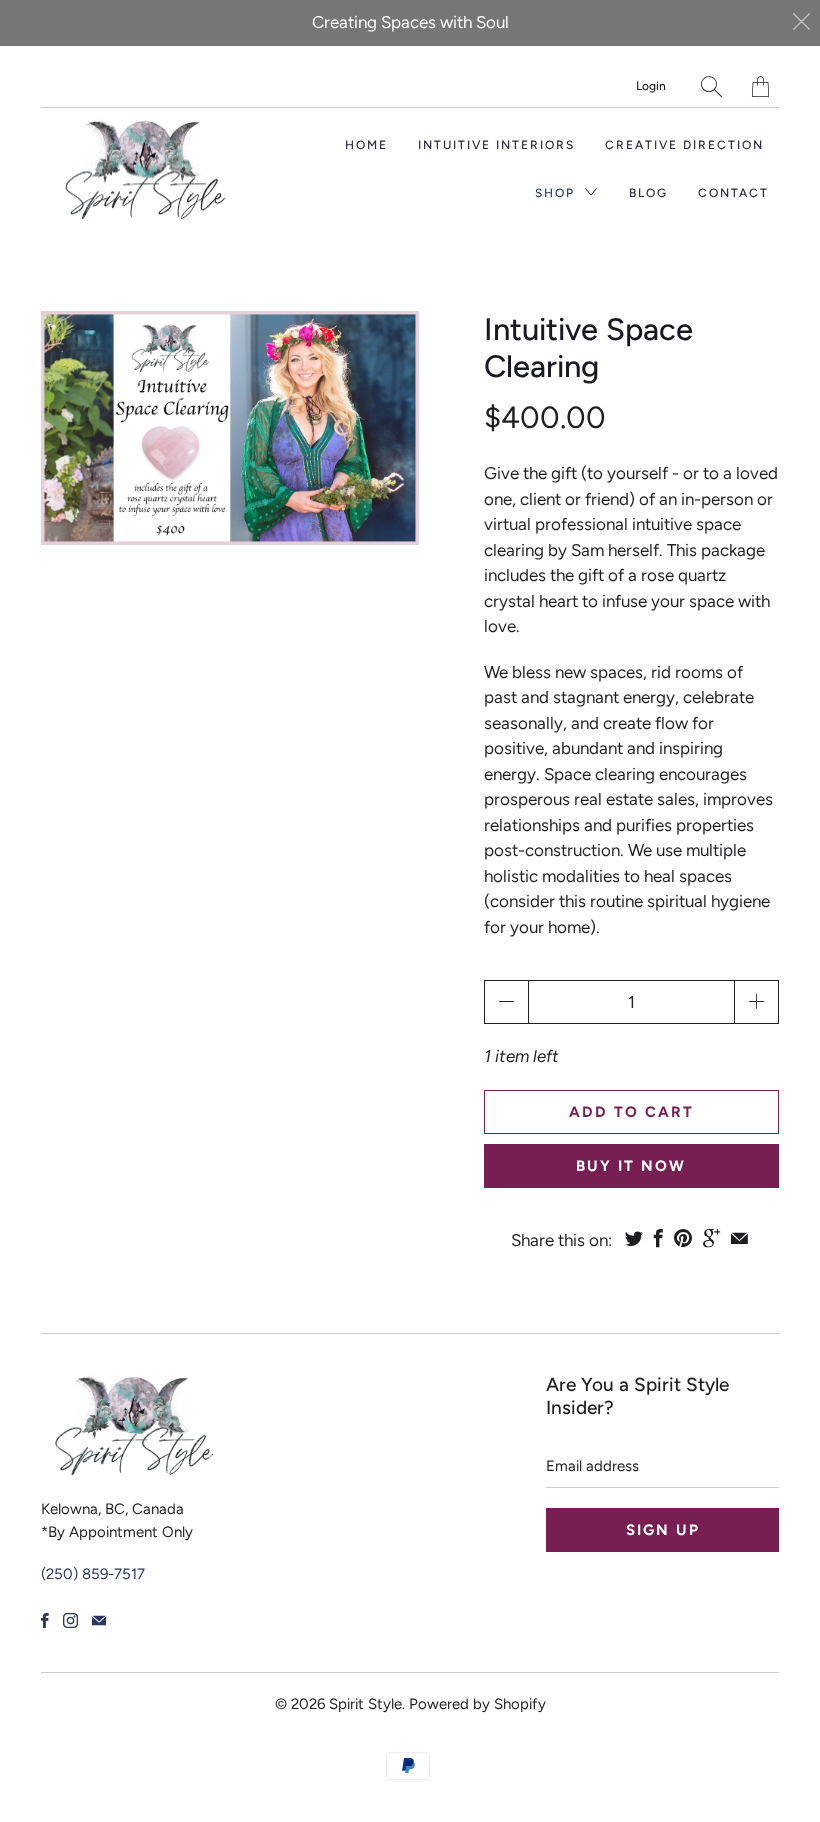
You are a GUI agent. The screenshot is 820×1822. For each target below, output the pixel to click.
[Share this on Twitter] (634, 1238)
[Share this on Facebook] (658, 1238)
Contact (733, 193)
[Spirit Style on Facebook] (45, 1620)
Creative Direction (684, 145)
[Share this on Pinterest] (683, 1238)
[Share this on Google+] (711, 1238)
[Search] (711, 86)
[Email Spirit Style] (99, 1620)
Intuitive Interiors (496, 145)
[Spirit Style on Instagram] (70, 1620)
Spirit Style (365, 1704)
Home (366, 145)
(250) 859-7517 (93, 1574)
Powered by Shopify (477, 1704)
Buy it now (631, 1166)
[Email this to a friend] (739, 1238)
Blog (648, 193)
